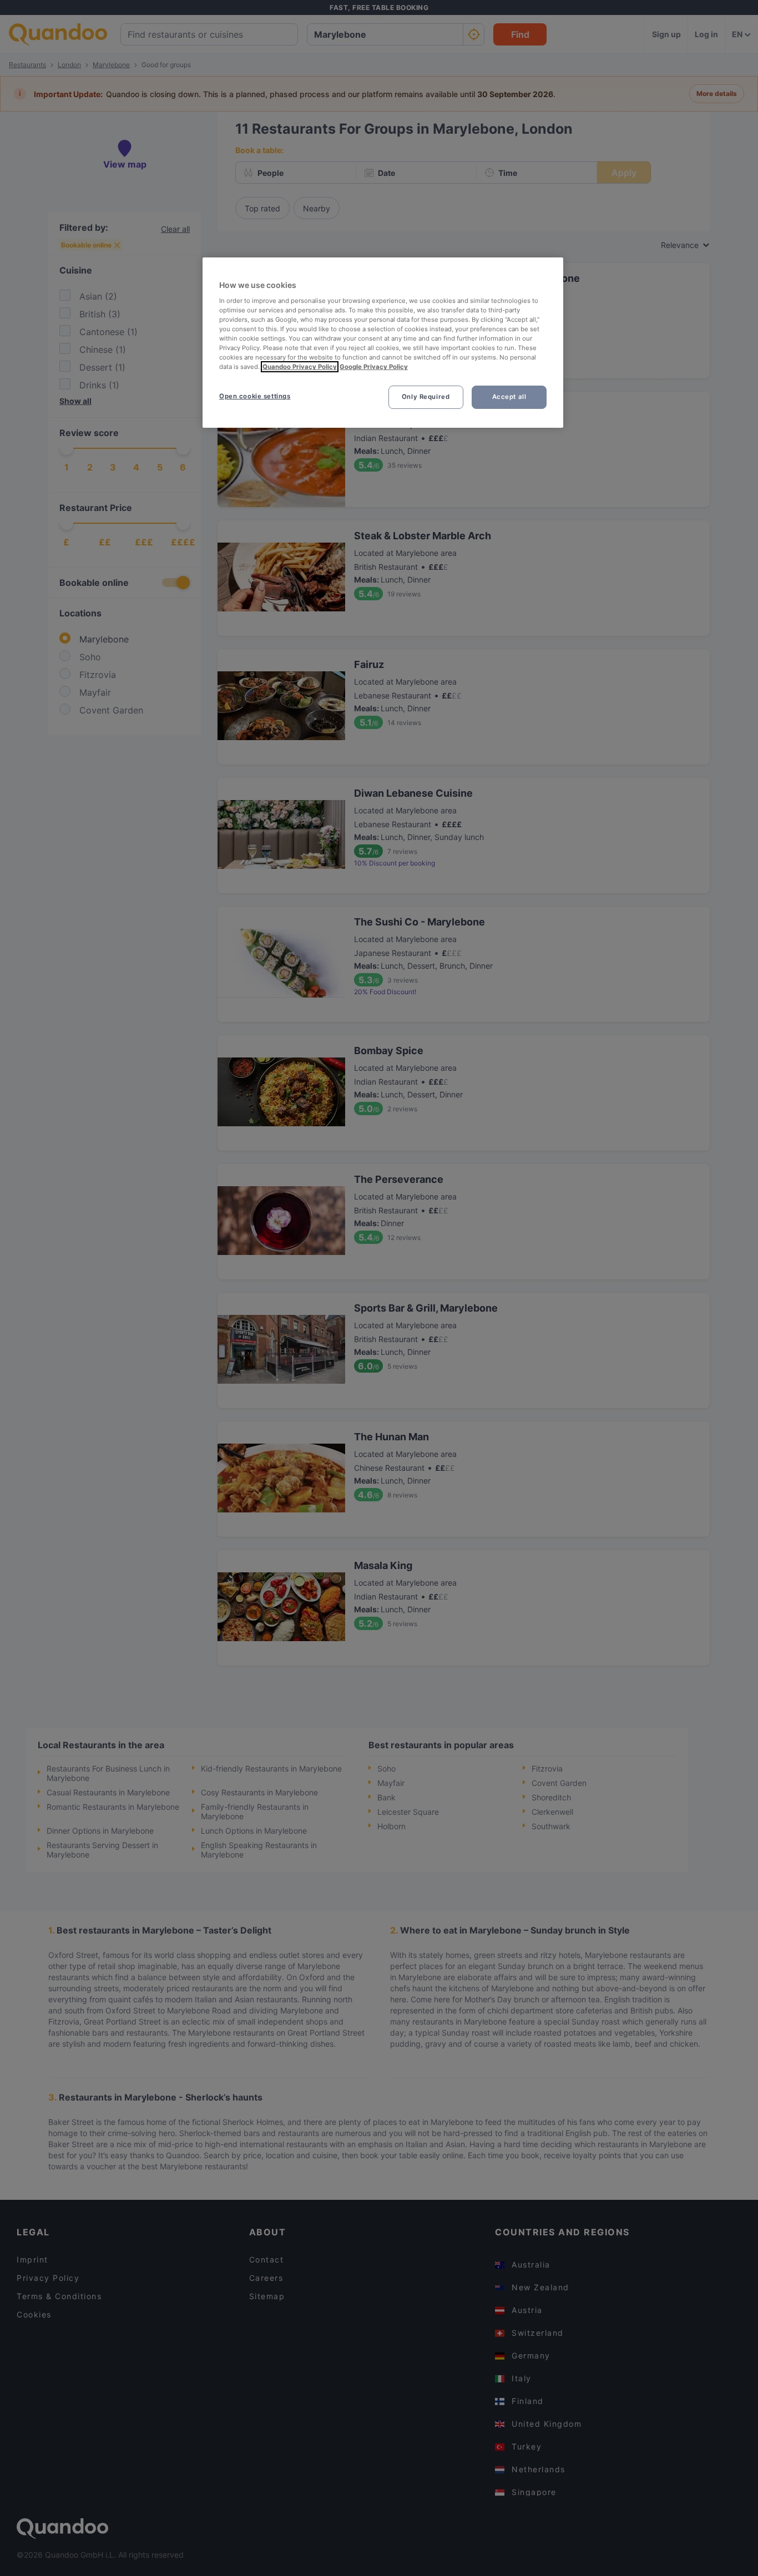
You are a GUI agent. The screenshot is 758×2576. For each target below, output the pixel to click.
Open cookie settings (255, 396)
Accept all (509, 397)
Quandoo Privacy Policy (300, 367)
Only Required (426, 397)
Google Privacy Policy (374, 367)
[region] (383, 343)
